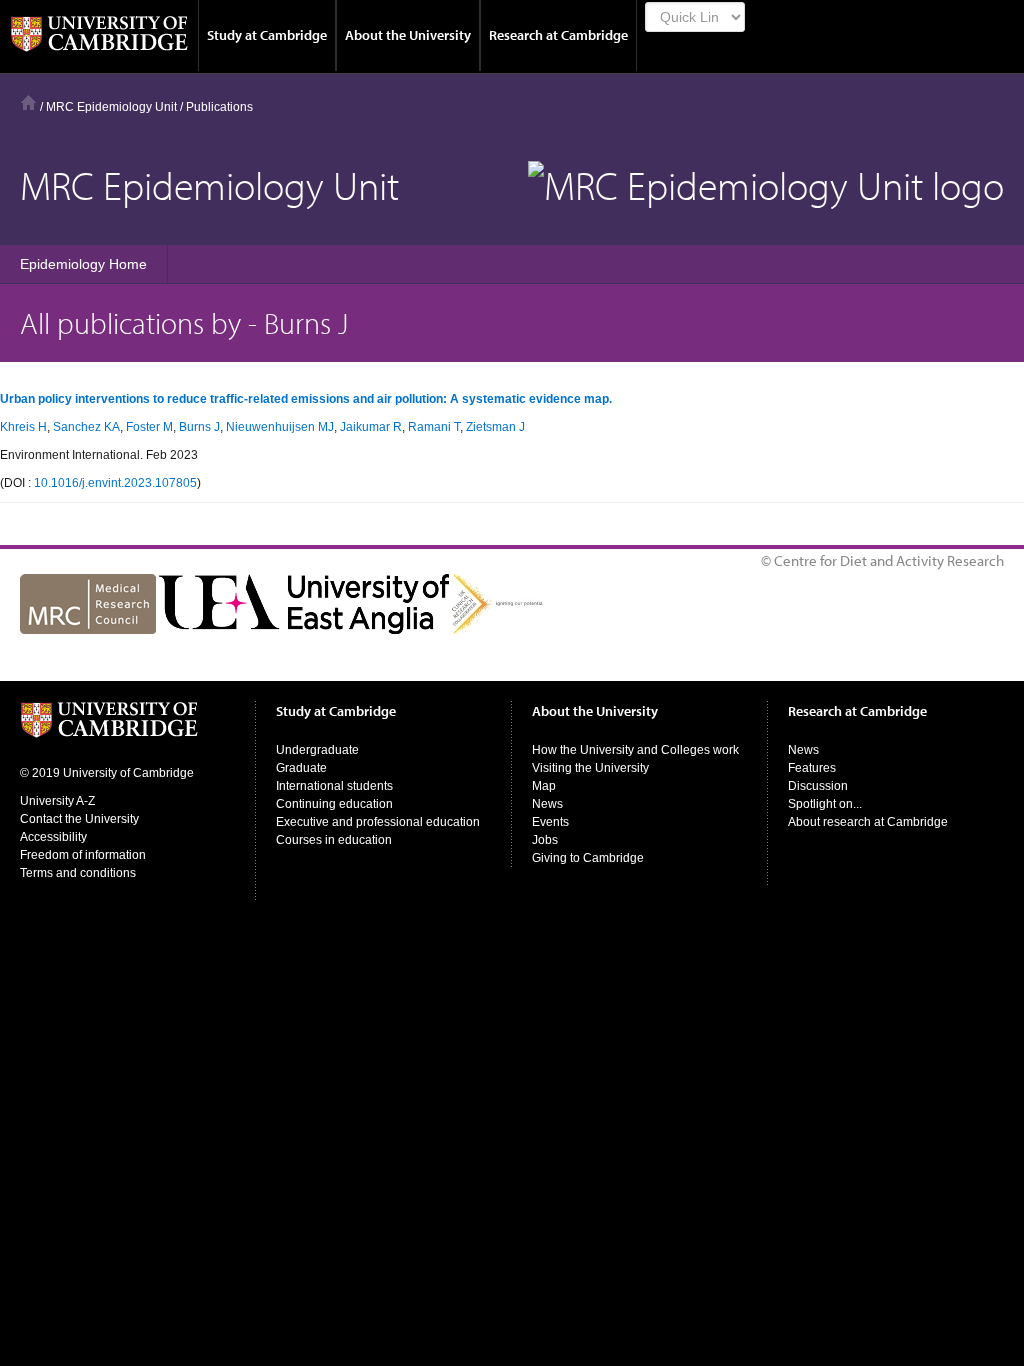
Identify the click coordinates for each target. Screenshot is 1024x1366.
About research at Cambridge (868, 822)
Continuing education (334, 804)
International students (334, 786)
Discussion (818, 786)
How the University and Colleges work (635, 750)
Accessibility (53, 837)
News (547, 804)
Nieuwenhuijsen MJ (280, 427)
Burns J (199, 427)
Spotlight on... (825, 804)
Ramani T (434, 427)
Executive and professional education (378, 822)
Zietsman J (495, 427)
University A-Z (57, 801)
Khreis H (23, 427)
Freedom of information (83, 855)
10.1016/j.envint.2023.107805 (115, 483)
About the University (408, 35)
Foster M (149, 427)
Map (544, 786)
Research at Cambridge (558, 35)
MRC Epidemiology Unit (111, 107)
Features (812, 768)
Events (550, 822)
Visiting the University (590, 768)
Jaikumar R (371, 427)
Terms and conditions (78, 873)
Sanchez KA (86, 427)
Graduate (301, 768)
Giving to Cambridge (588, 858)
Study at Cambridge (267, 35)
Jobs (545, 840)
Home (28, 102)
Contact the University (79, 819)
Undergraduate (317, 750)
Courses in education (334, 840)
